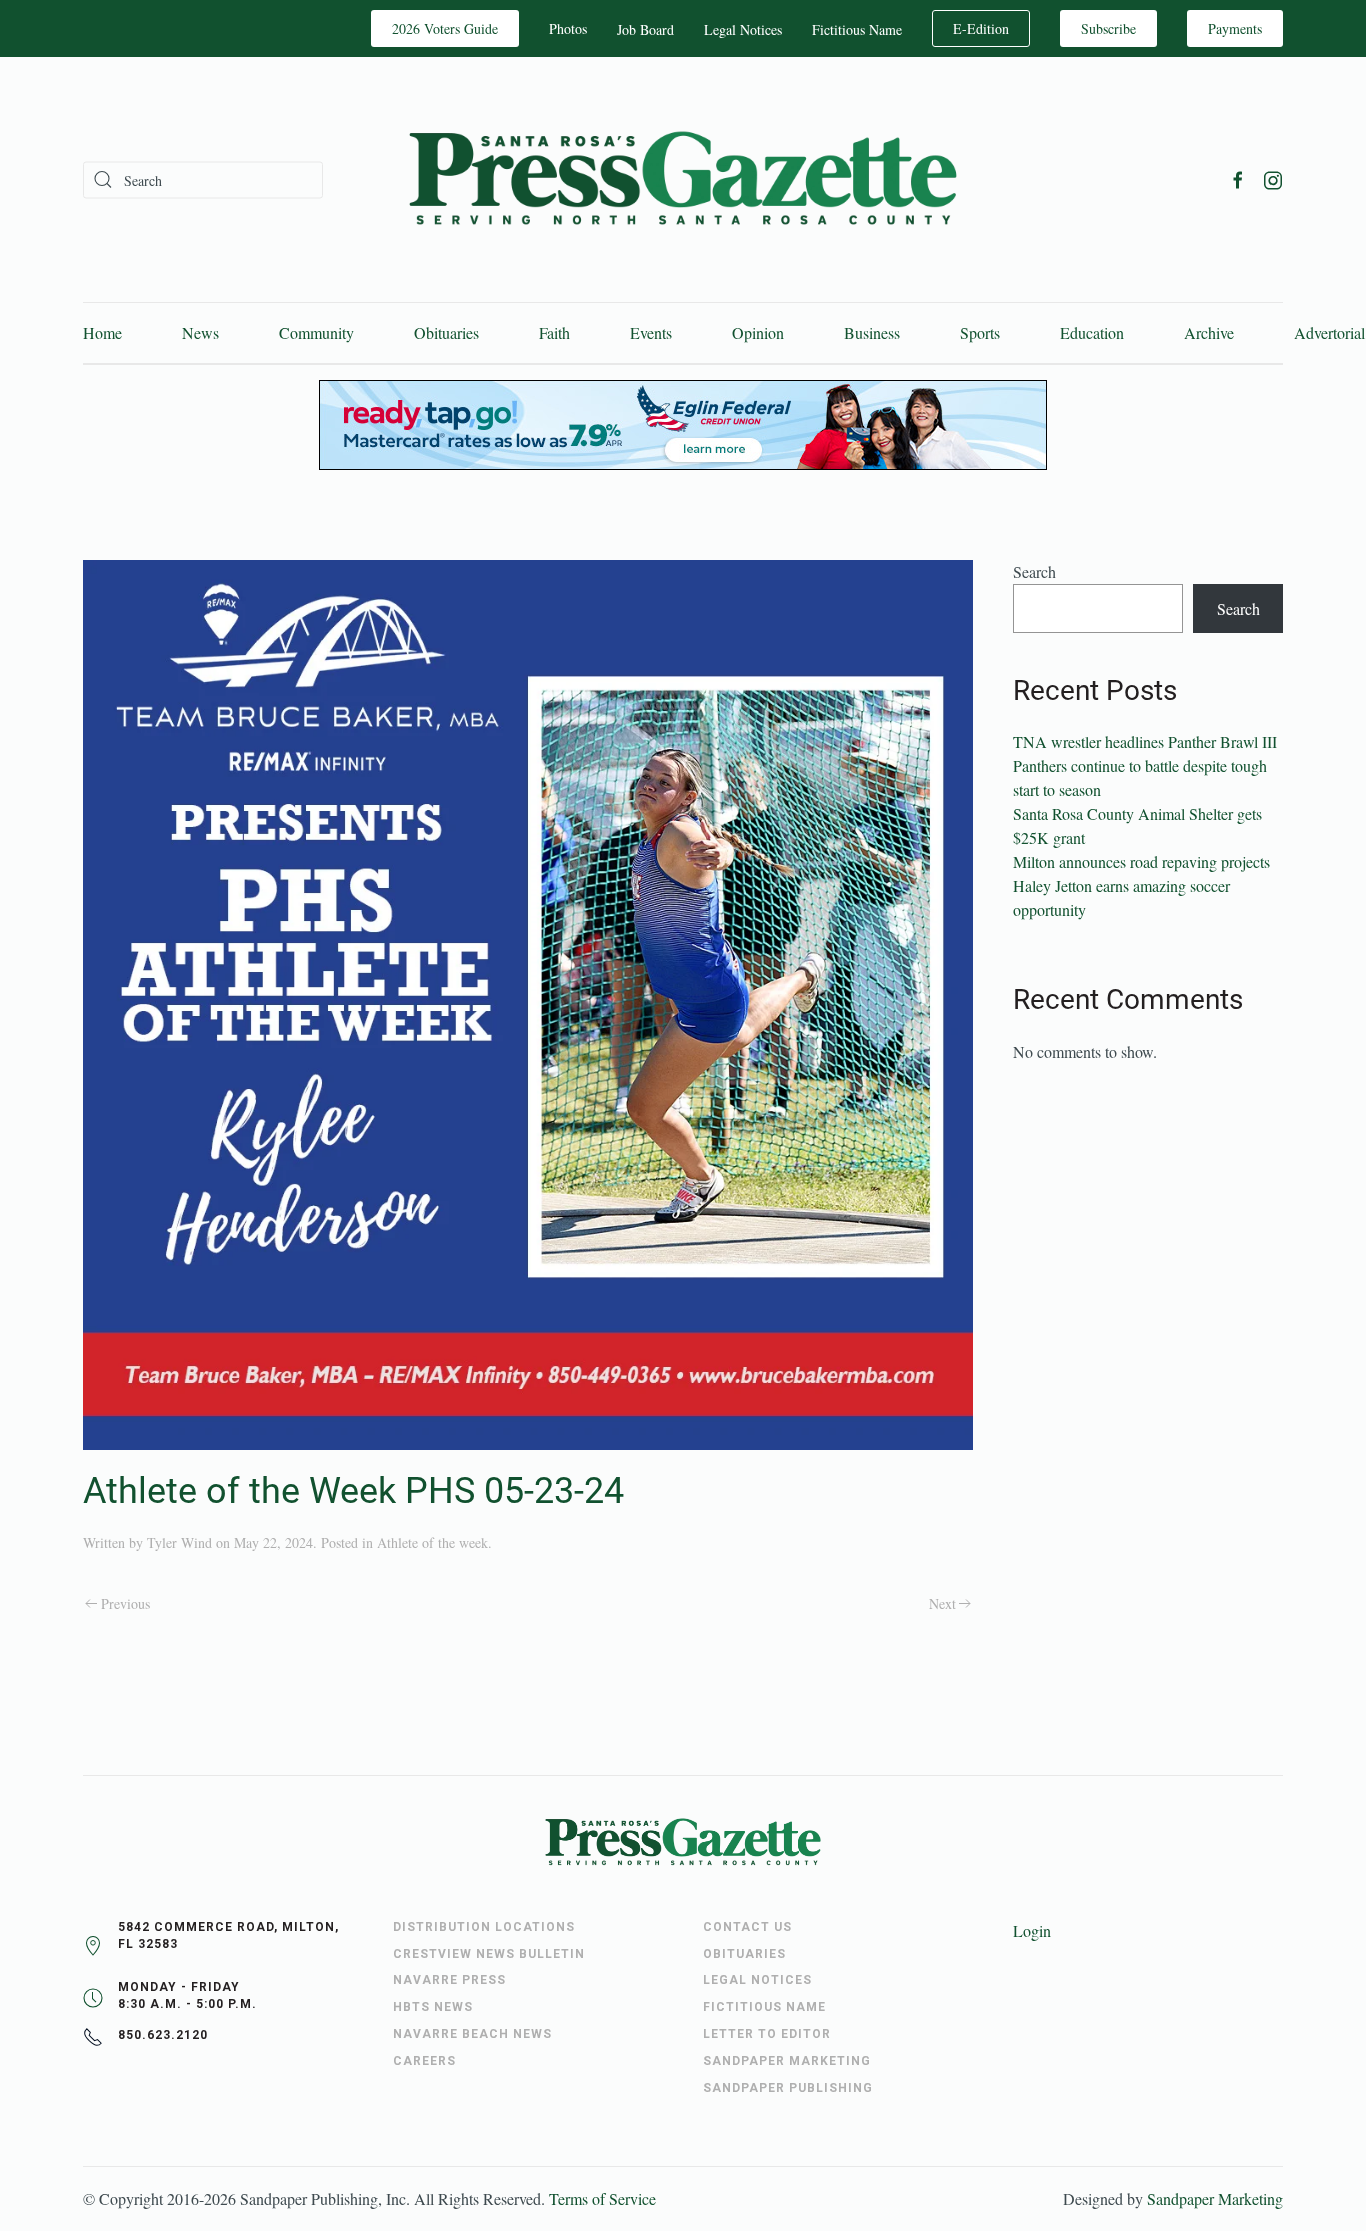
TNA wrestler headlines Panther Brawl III (1145, 741)
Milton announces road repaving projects (1141, 861)
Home (102, 332)
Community (316, 332)
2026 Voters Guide (445, 28)
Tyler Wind (179, 1542)
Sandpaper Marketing (1215, 2198)
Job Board (645, 29)
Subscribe (1108, 28)
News (200, 332)
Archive (1209, 332)
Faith (554, 332)
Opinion (758, 332)
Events (651, 332)
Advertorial (1329, 332)
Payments (1235, 28)
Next (942, 1603)
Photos (568, 28)
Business (872, 332)
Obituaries (446, 332)
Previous (125, 1603)
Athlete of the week (432, 1542)
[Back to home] (683, 179)
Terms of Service (602, 2198)
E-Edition (981, 28)
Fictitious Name (857, 29)
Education (1092, 332)
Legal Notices (743, 29)
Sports (980, 332)
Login (1032, 1930)
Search (1034, 571)
